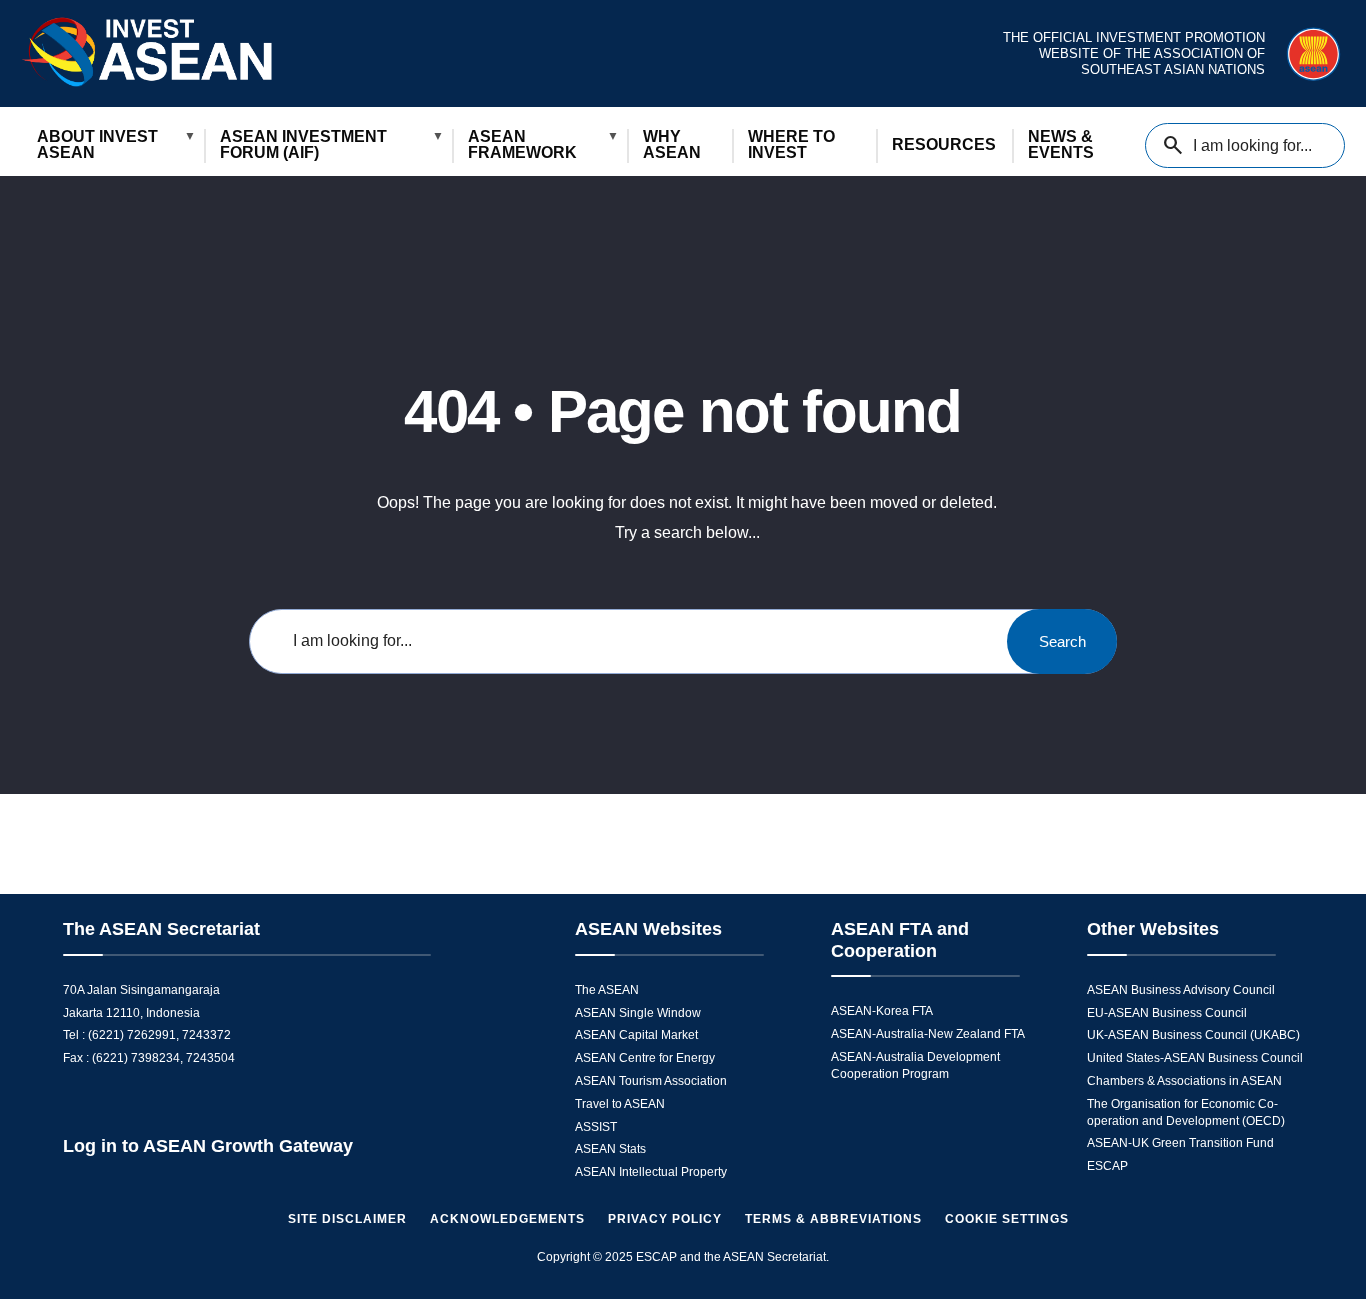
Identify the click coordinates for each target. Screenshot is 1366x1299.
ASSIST (596, 1127)
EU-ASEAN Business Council (1167, 1013)
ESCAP (1107, 1166)
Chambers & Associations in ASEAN (1184, 1081)
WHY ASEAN (672, 145)
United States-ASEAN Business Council (1195, 1058)
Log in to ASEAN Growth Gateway (208, 1146)
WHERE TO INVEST (791, 145)
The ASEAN (607, 990)
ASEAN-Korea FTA (882, 1011)
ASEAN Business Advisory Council (1181, 990)
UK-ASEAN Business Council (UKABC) (1193, 1035)
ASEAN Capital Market (636, 1035)
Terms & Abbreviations (833, 1219)
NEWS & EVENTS (1061, 145)
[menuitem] (112, 146)
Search (1062, 641)
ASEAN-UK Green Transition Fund (1180, 1143)
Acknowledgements (507, 1219)
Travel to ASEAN (620, 1104)
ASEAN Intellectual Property (651, 1172)
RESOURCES (944, 145)
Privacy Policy (665, 1219)
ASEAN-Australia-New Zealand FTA (928, 1034)
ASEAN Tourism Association (651, 1081)
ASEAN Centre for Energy (645, 1058)
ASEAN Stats (610, 1149)
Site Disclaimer (347, 1219)
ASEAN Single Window (638, 1013)
